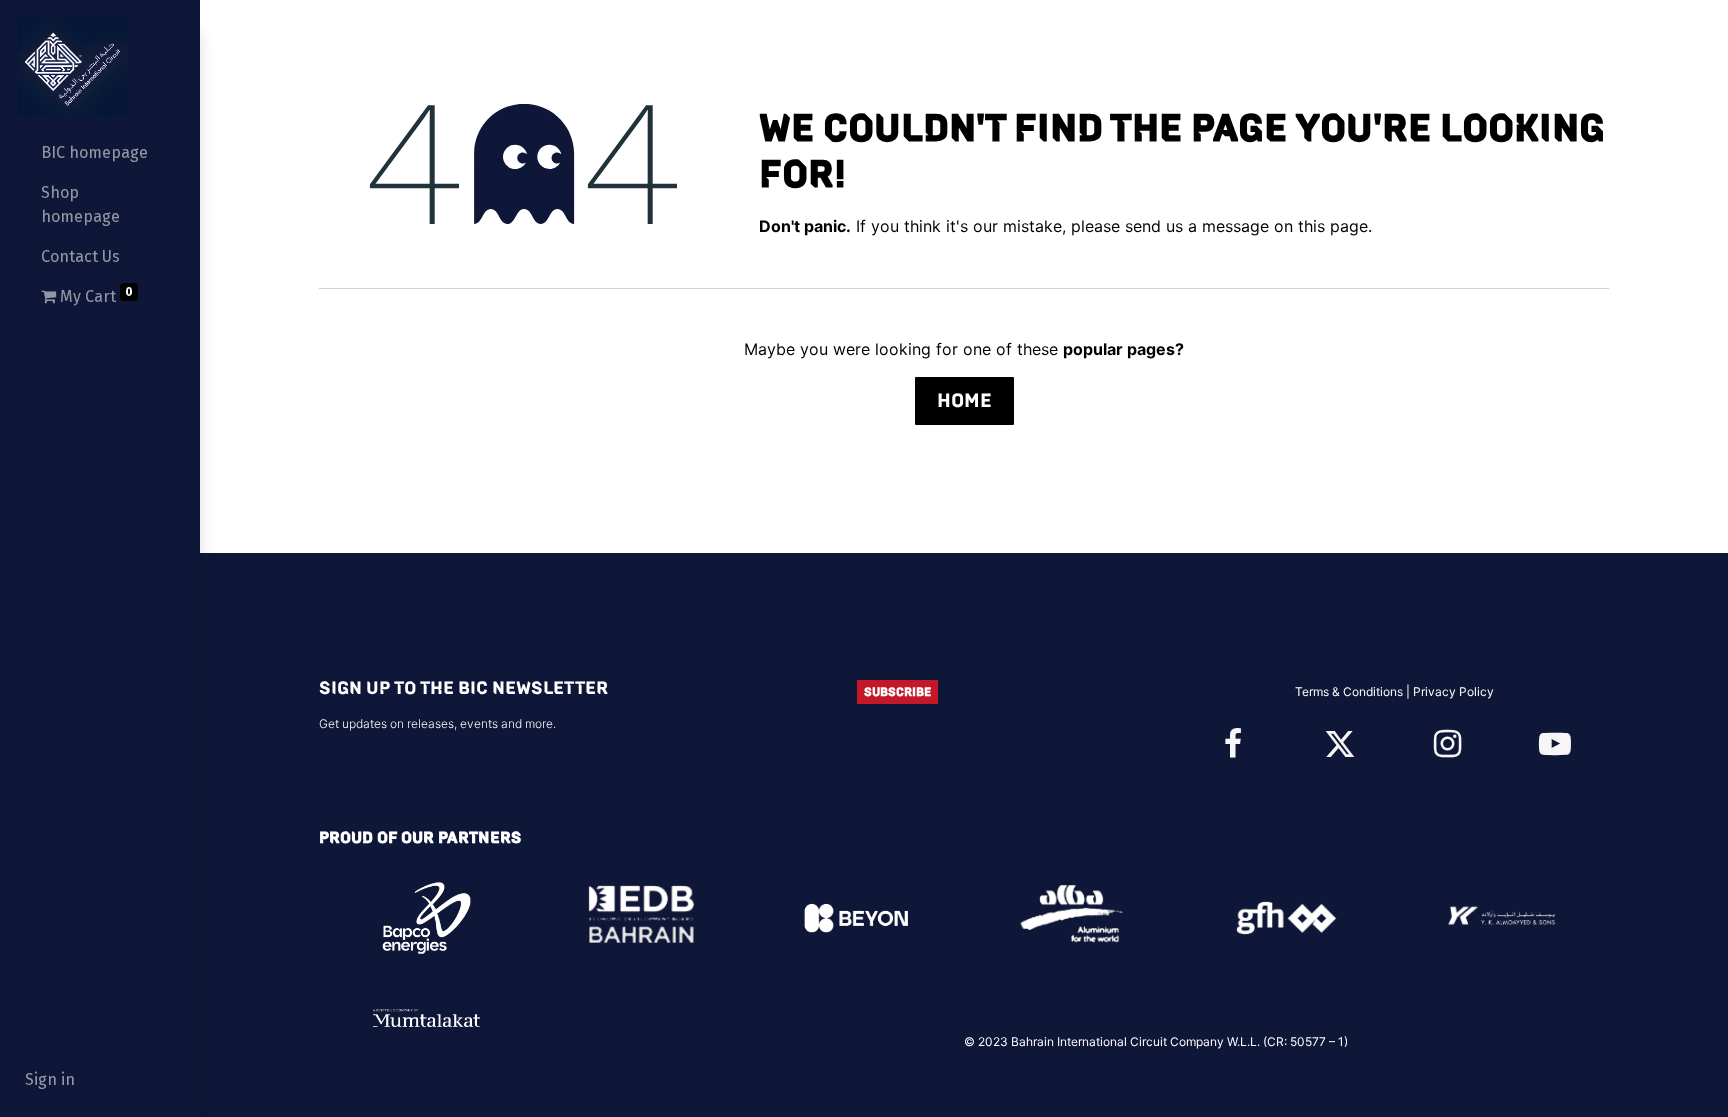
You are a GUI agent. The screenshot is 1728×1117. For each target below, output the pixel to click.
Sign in (50, 1079)
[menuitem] (100, 153)
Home (964, 400)
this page (1333, 226)
